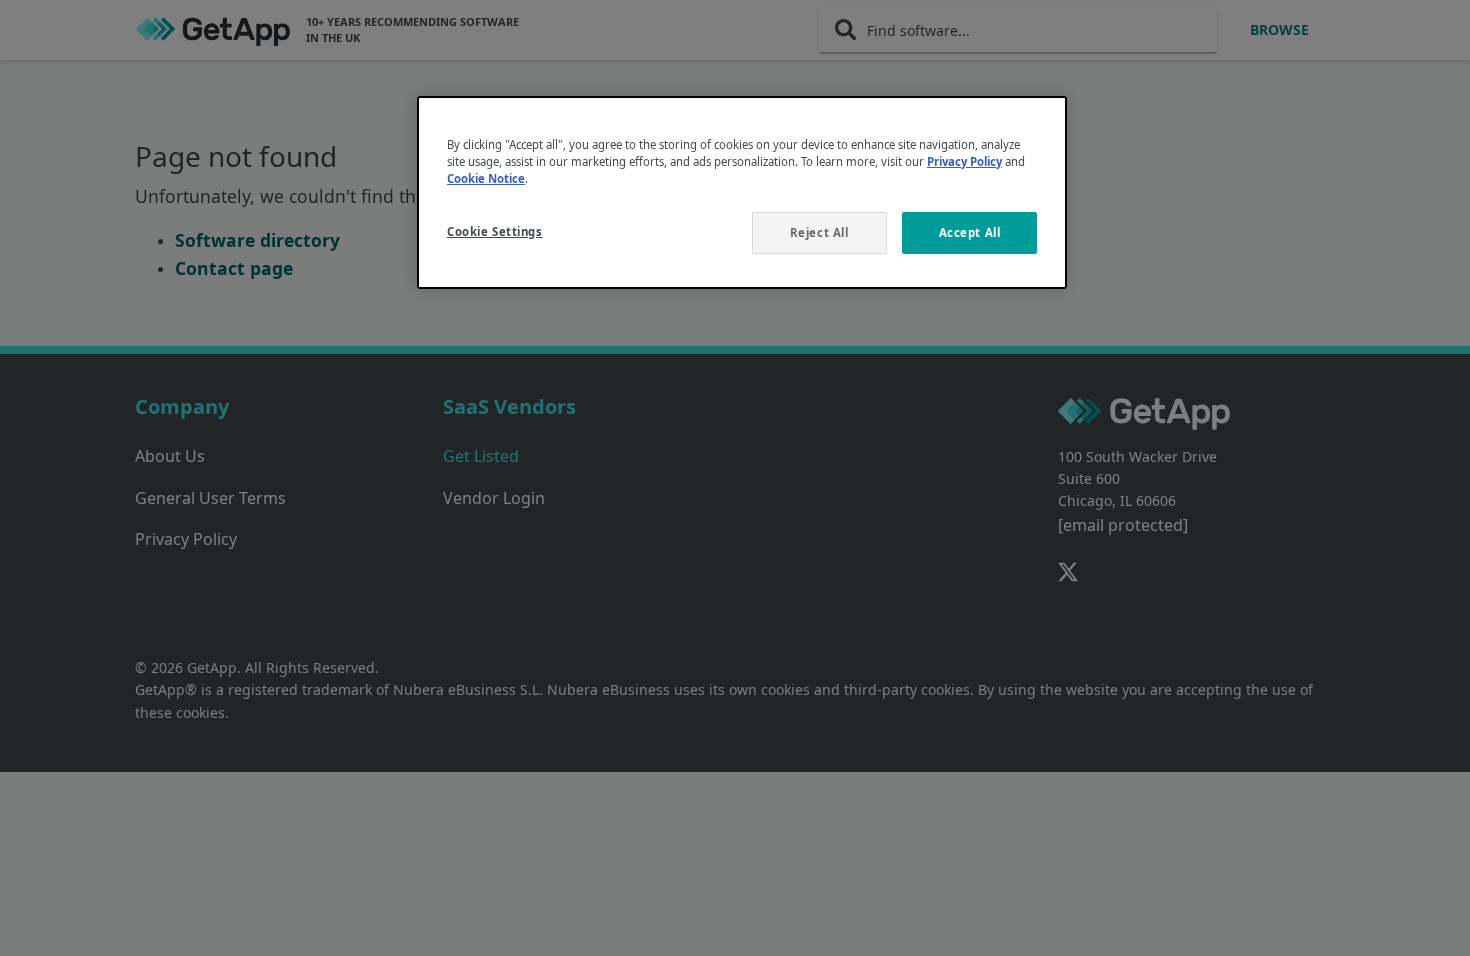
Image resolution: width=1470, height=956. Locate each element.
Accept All (970, 232)
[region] (742, 192)
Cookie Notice (486, 178)
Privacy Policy (964, 161)
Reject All (819, 232)
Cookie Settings (495, 231)
